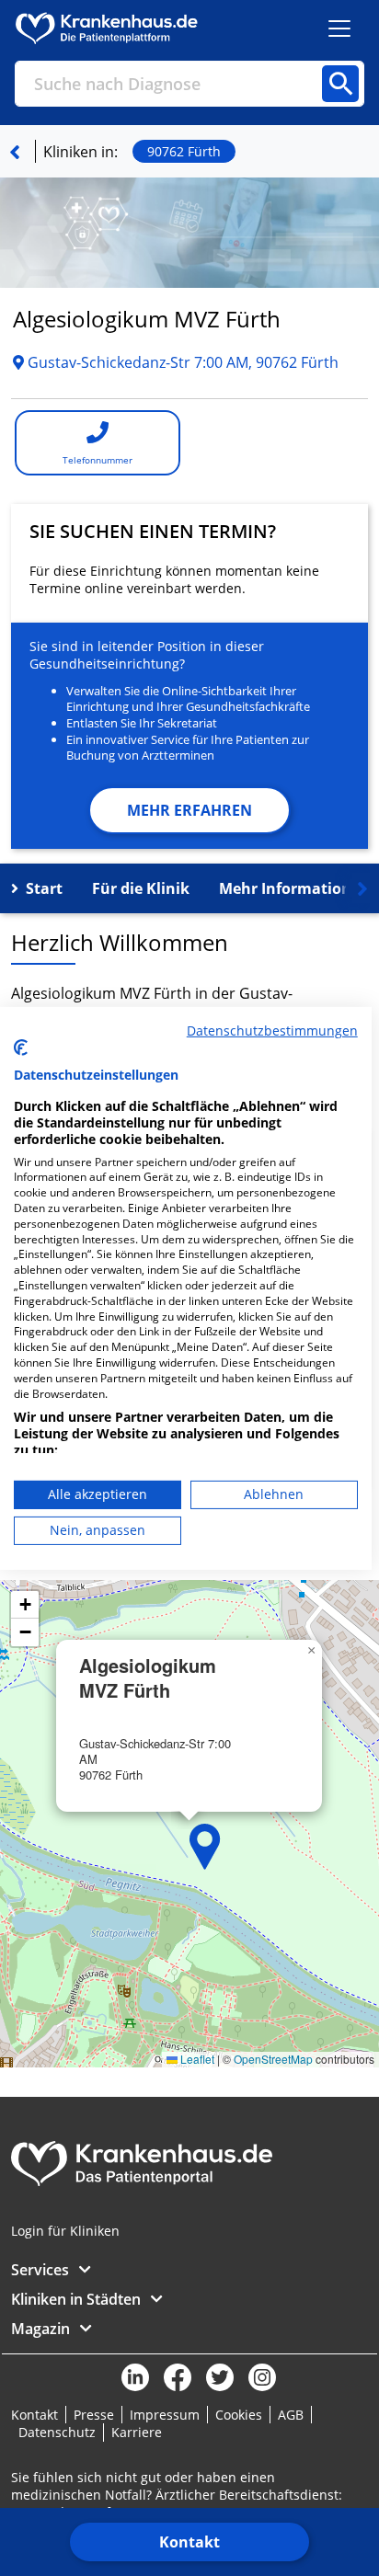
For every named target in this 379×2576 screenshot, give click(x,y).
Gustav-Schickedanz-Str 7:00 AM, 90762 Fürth (181, 362)
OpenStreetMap (273, 2059)
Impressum (165, 2415)
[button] (205, 1847)
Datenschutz (57, 2432)
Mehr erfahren (189, 810)
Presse (94, 2415)
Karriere (137, 2432)
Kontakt (189, 2542)
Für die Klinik (141, 888)
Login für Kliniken (65, 2231)
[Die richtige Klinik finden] (15, 152)
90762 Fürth (184, 151)
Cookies (239, 2415)
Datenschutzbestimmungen (272, 1030)
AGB (291, 2415)
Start (44, 888)
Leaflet (196, 2059)
